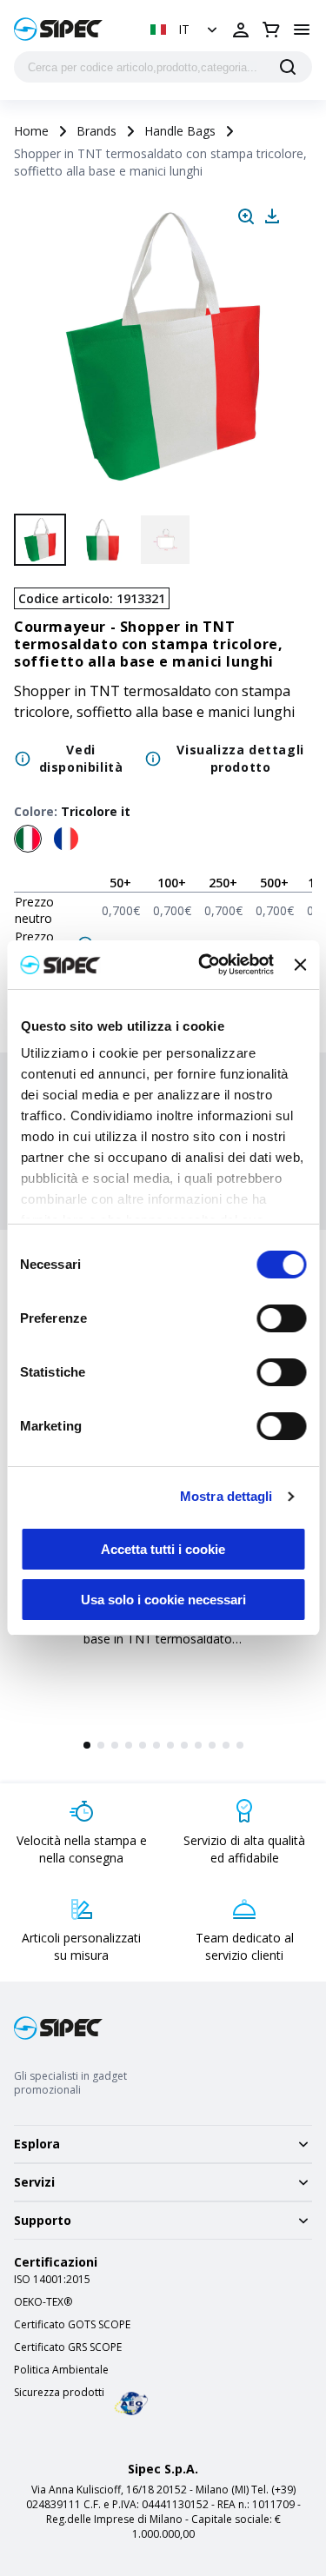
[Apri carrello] (271, 30)
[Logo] (58, 29)
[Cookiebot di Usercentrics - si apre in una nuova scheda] (205, 965)
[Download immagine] (272, 216)
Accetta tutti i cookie (163, 1549)
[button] (186, 30)
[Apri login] (241, 30)
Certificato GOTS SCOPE (72, 2325)
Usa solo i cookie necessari (163, 1600)
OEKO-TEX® (43, 2302)
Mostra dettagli (226, 1496)
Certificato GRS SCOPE (68, 2347)
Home (31, 131)
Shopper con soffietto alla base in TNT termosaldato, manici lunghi (160, 1639)
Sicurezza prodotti (59, 2393)
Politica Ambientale (61, 2370)
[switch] (281, 1318)
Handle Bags (180, 131)
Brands (96, 131)
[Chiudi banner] (300, 965)
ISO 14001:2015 (52, 2280)
